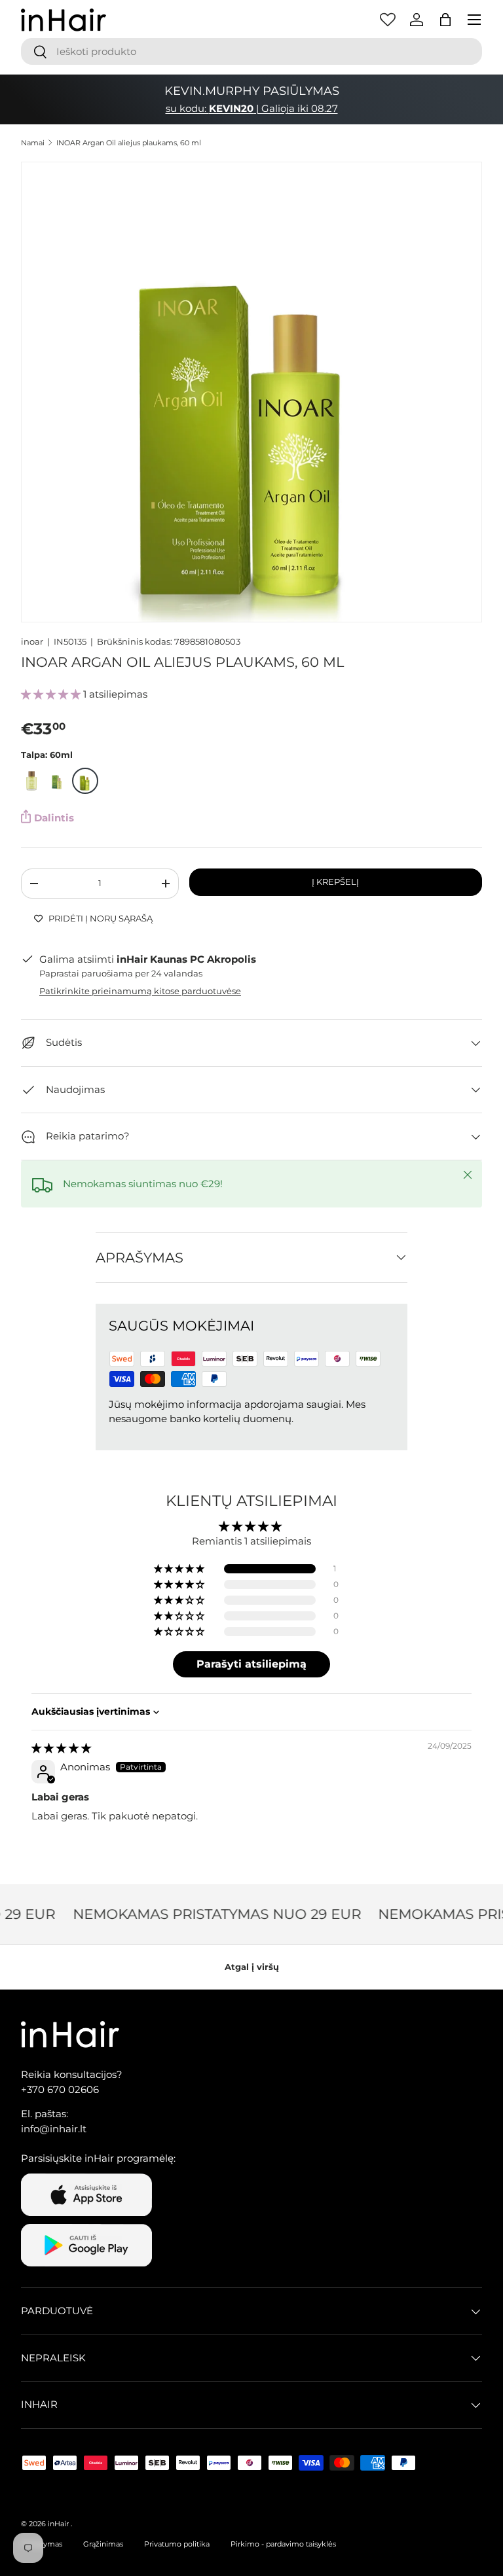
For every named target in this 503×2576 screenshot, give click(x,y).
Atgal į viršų (252, 1967)
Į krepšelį (335, 882)
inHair (58, 2524)
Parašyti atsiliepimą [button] (251, 1664)
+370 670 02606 (60, 2089)
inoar (32, 641)
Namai (33, 143)
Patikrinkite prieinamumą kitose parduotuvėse (140, 991)
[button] (445, 20)
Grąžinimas (103, 2544)
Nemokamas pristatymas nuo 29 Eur (208, 1914)
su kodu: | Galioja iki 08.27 (252, 108)
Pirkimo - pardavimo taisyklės (283, 2544)
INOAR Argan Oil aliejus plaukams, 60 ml (129, 143)
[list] (251, 392)
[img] (61, 1748)
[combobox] (251, 51)
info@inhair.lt (54, 2129)
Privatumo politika (177, 2544)
